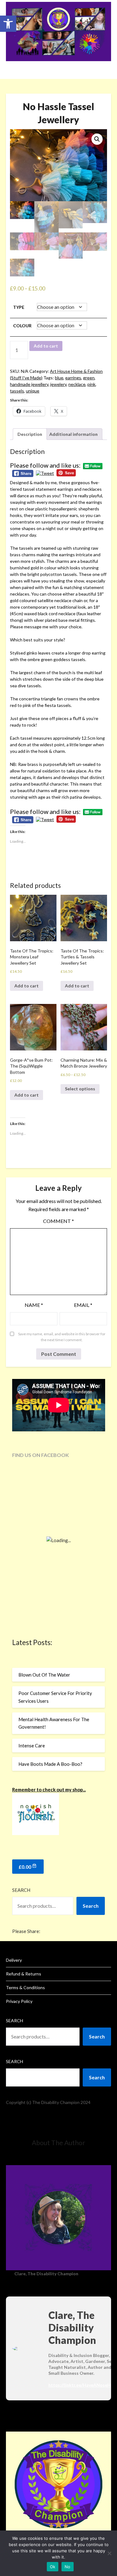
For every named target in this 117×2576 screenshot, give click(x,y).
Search (21, 1890)
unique (33, 391)
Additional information (73, 434)
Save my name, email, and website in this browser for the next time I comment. (62, 1337)
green (89, 378)
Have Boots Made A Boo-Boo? (50, 1764)
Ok (53, 2567)
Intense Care (32, 1746)
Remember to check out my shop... (49, 1790)
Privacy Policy (19, 2001)
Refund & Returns (24, 1974)
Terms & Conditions (25, 1987)
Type (19, 307)
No (68, 2567)
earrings (73, 378)
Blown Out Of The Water (44, 1675)
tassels (17, 391)
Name (34, 1305)
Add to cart (46, 346)
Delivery (14, 1960)
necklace (77, 384)
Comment (58, 1221)
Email (83, 1305)
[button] (8, 24)
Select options (80, 1089)
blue (59, 378)
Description (30, 434)
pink (91, 384)
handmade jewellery (29, 384)
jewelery (58, 384)
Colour (22, 326)
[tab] (30, 434)
